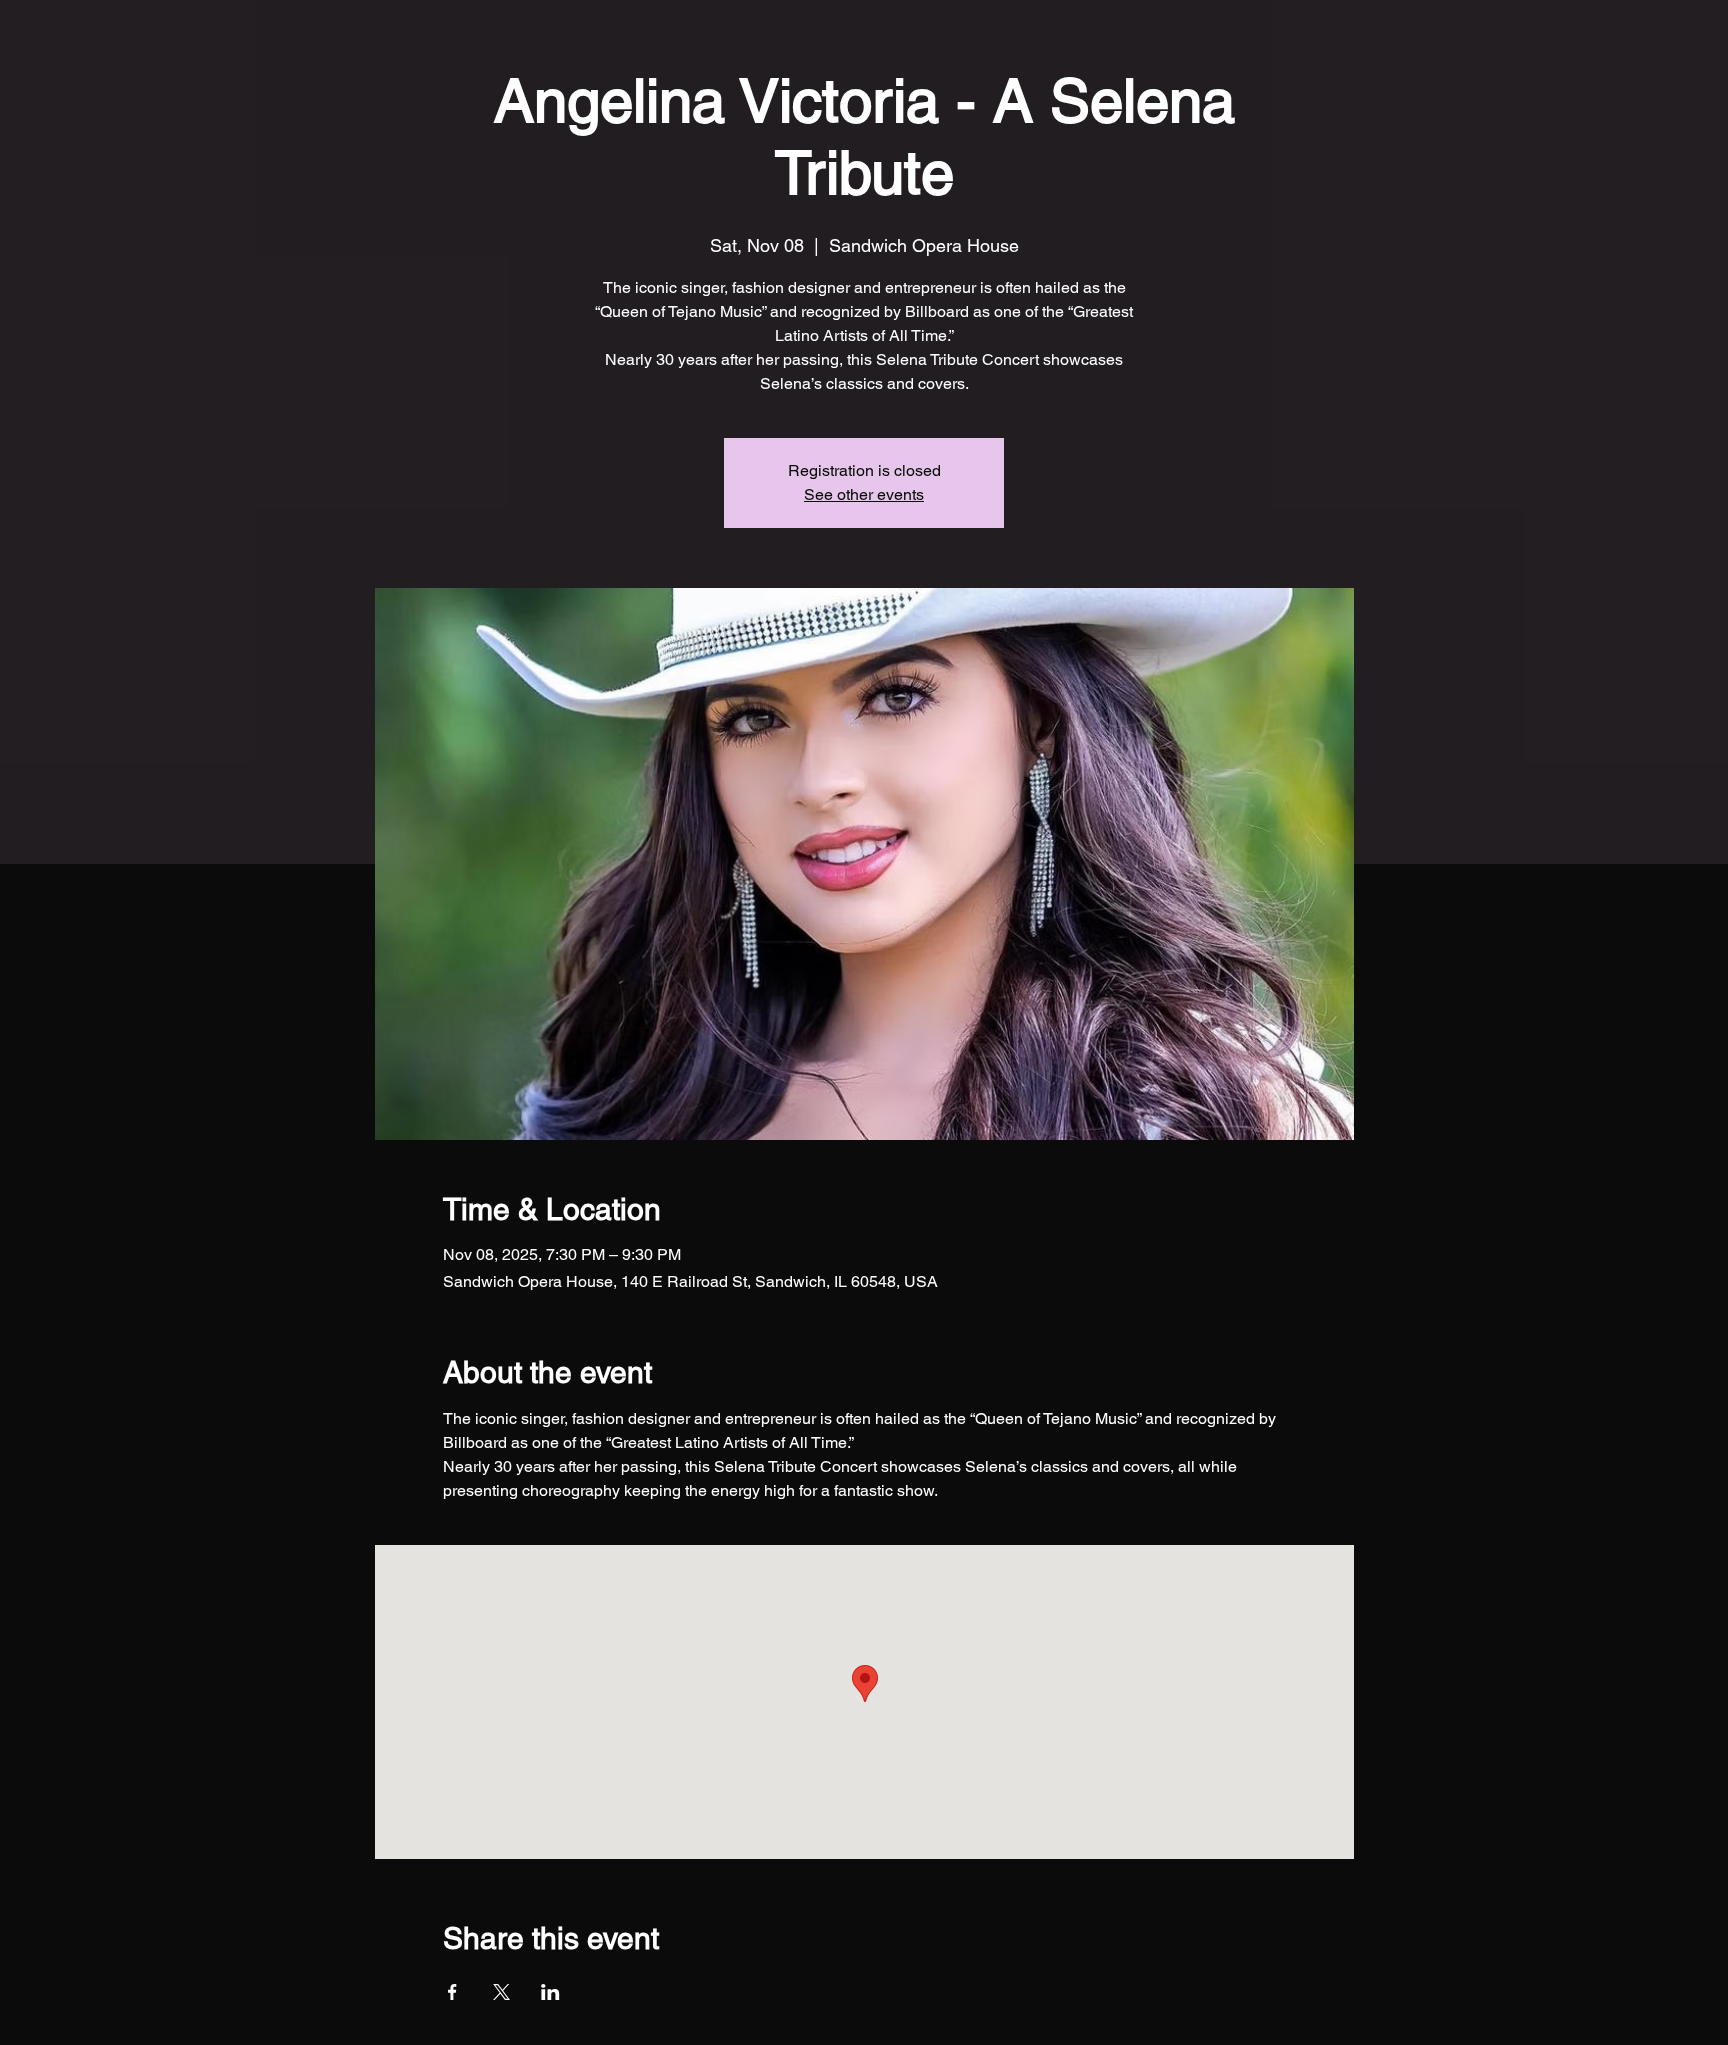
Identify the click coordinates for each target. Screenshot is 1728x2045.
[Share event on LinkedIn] (550, 1992)
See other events (864, 494)
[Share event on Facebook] (452, 1992)
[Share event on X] (501, 1992)
